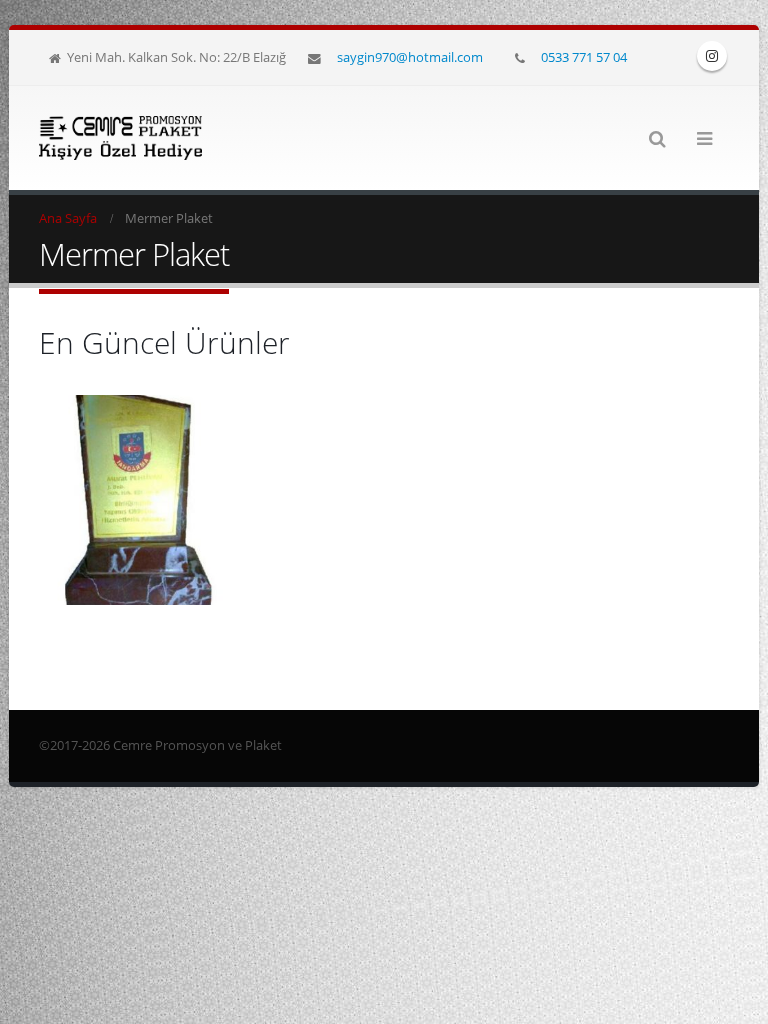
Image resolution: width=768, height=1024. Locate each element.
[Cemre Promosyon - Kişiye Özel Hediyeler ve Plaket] (120, 138)
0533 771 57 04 (584, 57)
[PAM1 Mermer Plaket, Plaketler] (144, 500)
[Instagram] (712, 56)
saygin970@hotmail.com (410, 57)
